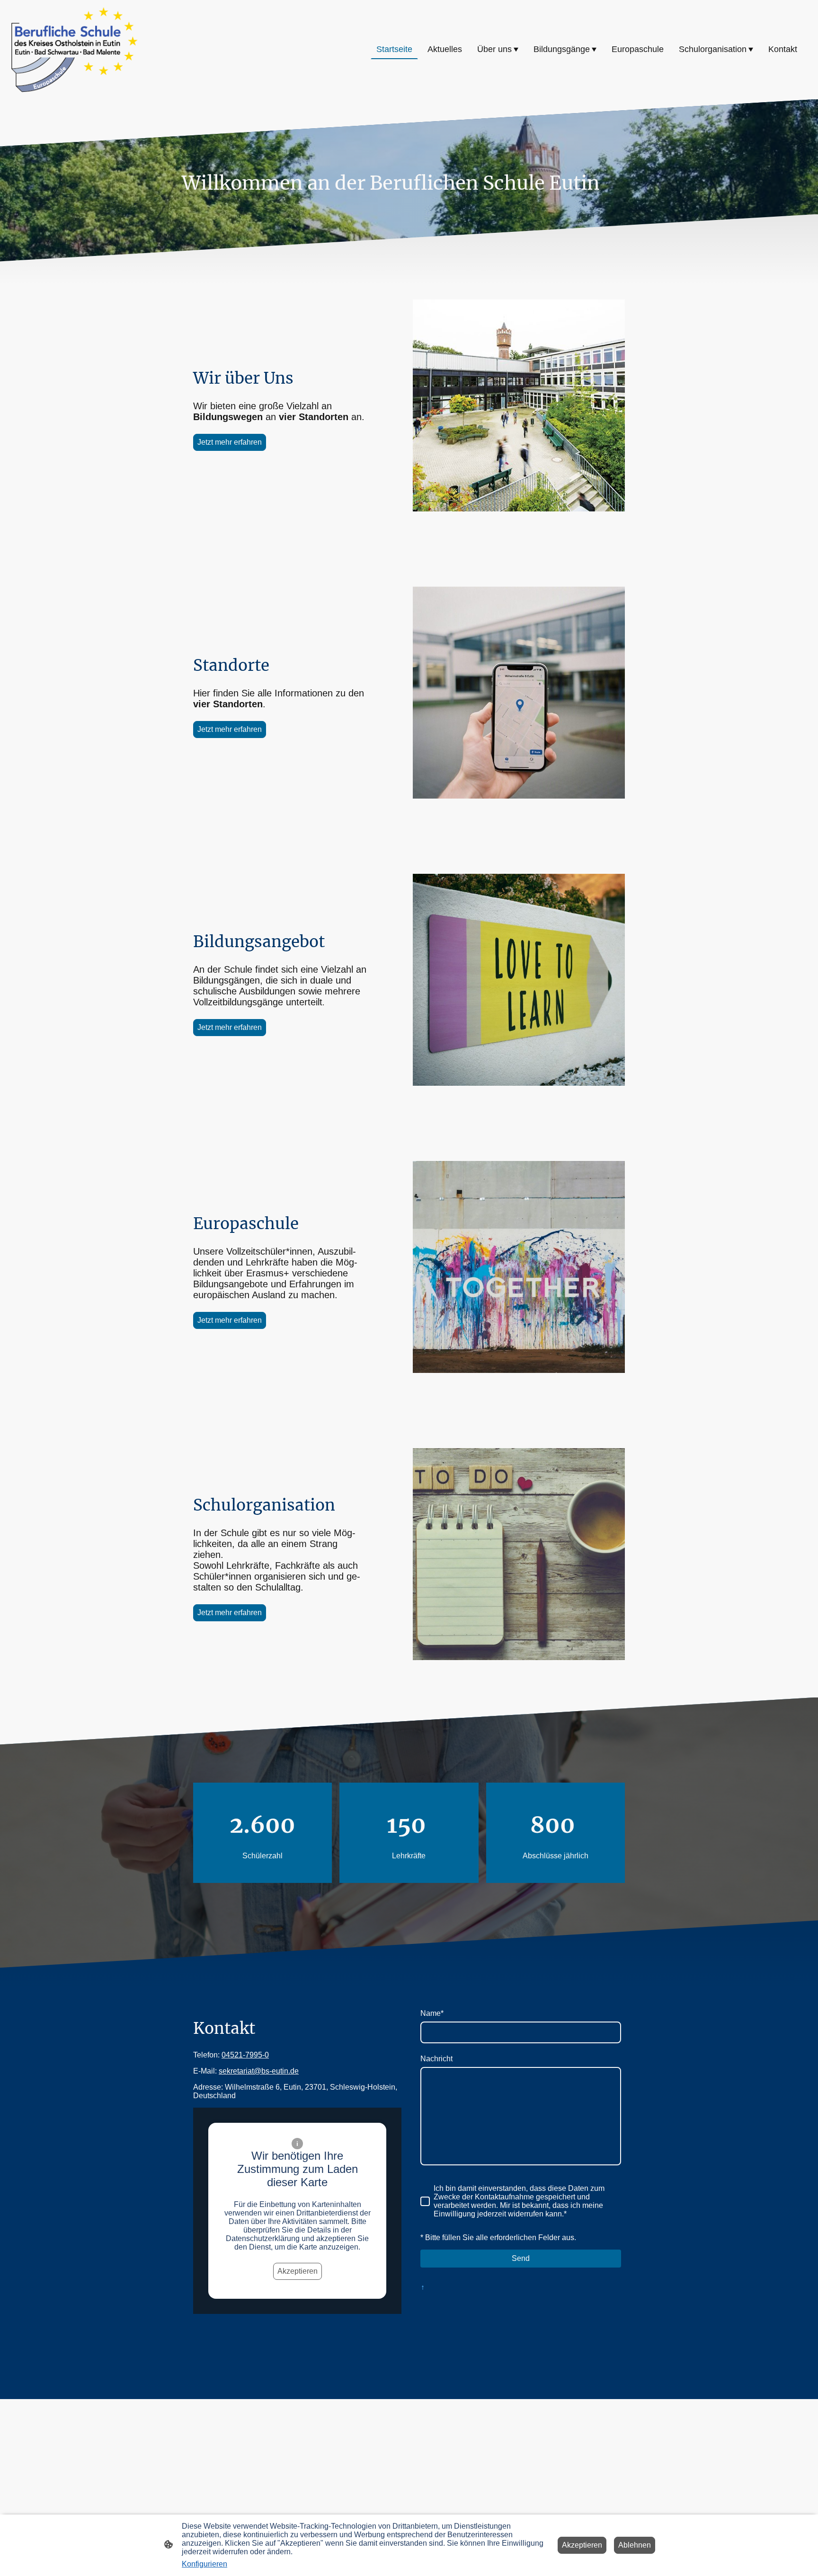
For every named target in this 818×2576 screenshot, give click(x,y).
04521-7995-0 (245, 2055)
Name (432, 2013)
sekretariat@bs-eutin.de (259, 2071)
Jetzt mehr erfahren (230, 442)
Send (521, 2258)
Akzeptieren (298, 2271)
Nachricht (436, 2059)
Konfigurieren (204, 2564)
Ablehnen (635, 2545)
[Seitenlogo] (75, 50)
